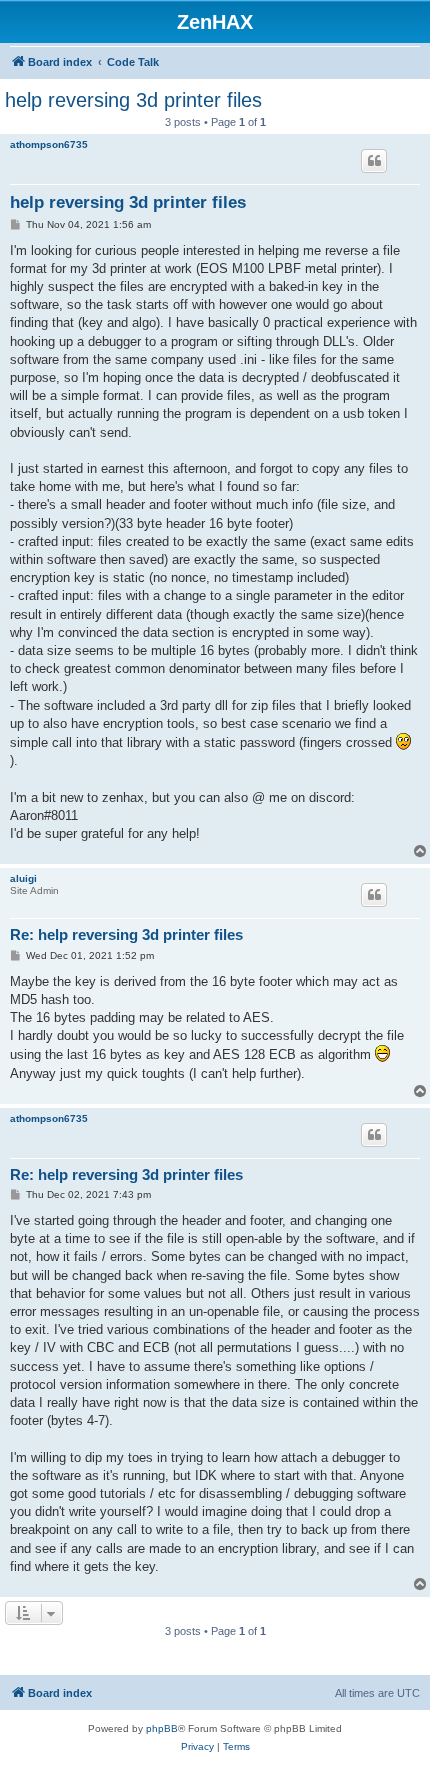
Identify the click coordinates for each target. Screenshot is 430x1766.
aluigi (23, 878)
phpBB (162, 1728)
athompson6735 (49, 144)
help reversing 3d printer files (133, 100)
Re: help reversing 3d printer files (126, 934)
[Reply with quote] (374, 161)
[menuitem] (197, 1747)
